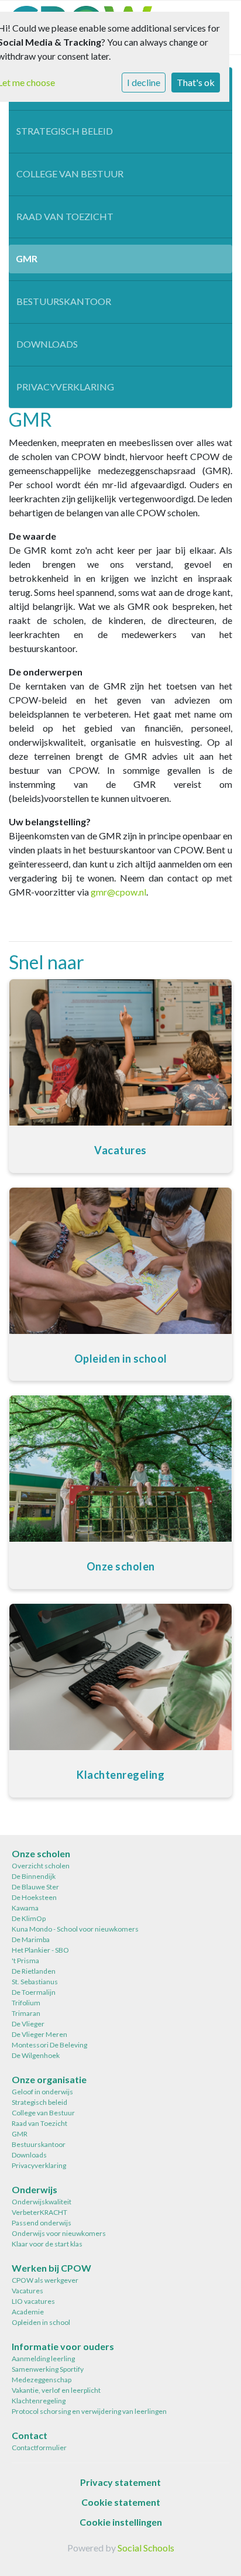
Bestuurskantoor (64, 301)
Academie (28, 2312)
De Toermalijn (34, 1992)
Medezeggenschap (42, 2380)
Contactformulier (39, 2448)
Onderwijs (35, 2189)
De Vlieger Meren (39, 2034)
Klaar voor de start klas (47, 2244)
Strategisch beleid (65, 131)
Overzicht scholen (41, 1866)
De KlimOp (29, 1918)
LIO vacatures (33, 2301)
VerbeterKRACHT (39, 2212)
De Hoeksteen (34, 1897)
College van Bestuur (70, 174)
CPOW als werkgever (45, 2280)
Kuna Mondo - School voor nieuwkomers (75, 1929)
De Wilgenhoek (36, 2055)
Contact (30, 2435)
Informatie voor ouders (63, 2346)
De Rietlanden (34, 1971)
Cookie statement (121, 2502)
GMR (27, 258)
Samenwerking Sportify (48, 2369)
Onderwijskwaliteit (42, 2202)
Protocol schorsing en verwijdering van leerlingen (89, 2411)
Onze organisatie (49, 2079)
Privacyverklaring (65, 387)
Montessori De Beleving (49, 2045)
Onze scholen (41, 1853)
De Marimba (31, 1939)
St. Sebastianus (35, 1982)
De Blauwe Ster (35, 1887)
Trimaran (26, 2013)
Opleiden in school (41, 2322)
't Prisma (25, 1961)
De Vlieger (28, 2024)
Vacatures (27, 2291)
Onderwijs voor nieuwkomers (59, 2233)
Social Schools (146, 2548)
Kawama (25, 1908)
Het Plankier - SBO (40, 1950)
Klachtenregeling (39, 2401)
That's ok (196, 82)
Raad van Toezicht (65, 216)
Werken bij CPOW (51, 2268)
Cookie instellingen (121, 2522)
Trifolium (26, 2003)
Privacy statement (120, 2482)
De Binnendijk (34, 1876)
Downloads (47, 344)
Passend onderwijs (42, 2223)
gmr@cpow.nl (118, 892)
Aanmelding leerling (43, 2359)
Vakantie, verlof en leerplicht (56, 2390)
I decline (144, 82)
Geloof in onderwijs (42, 2092)
